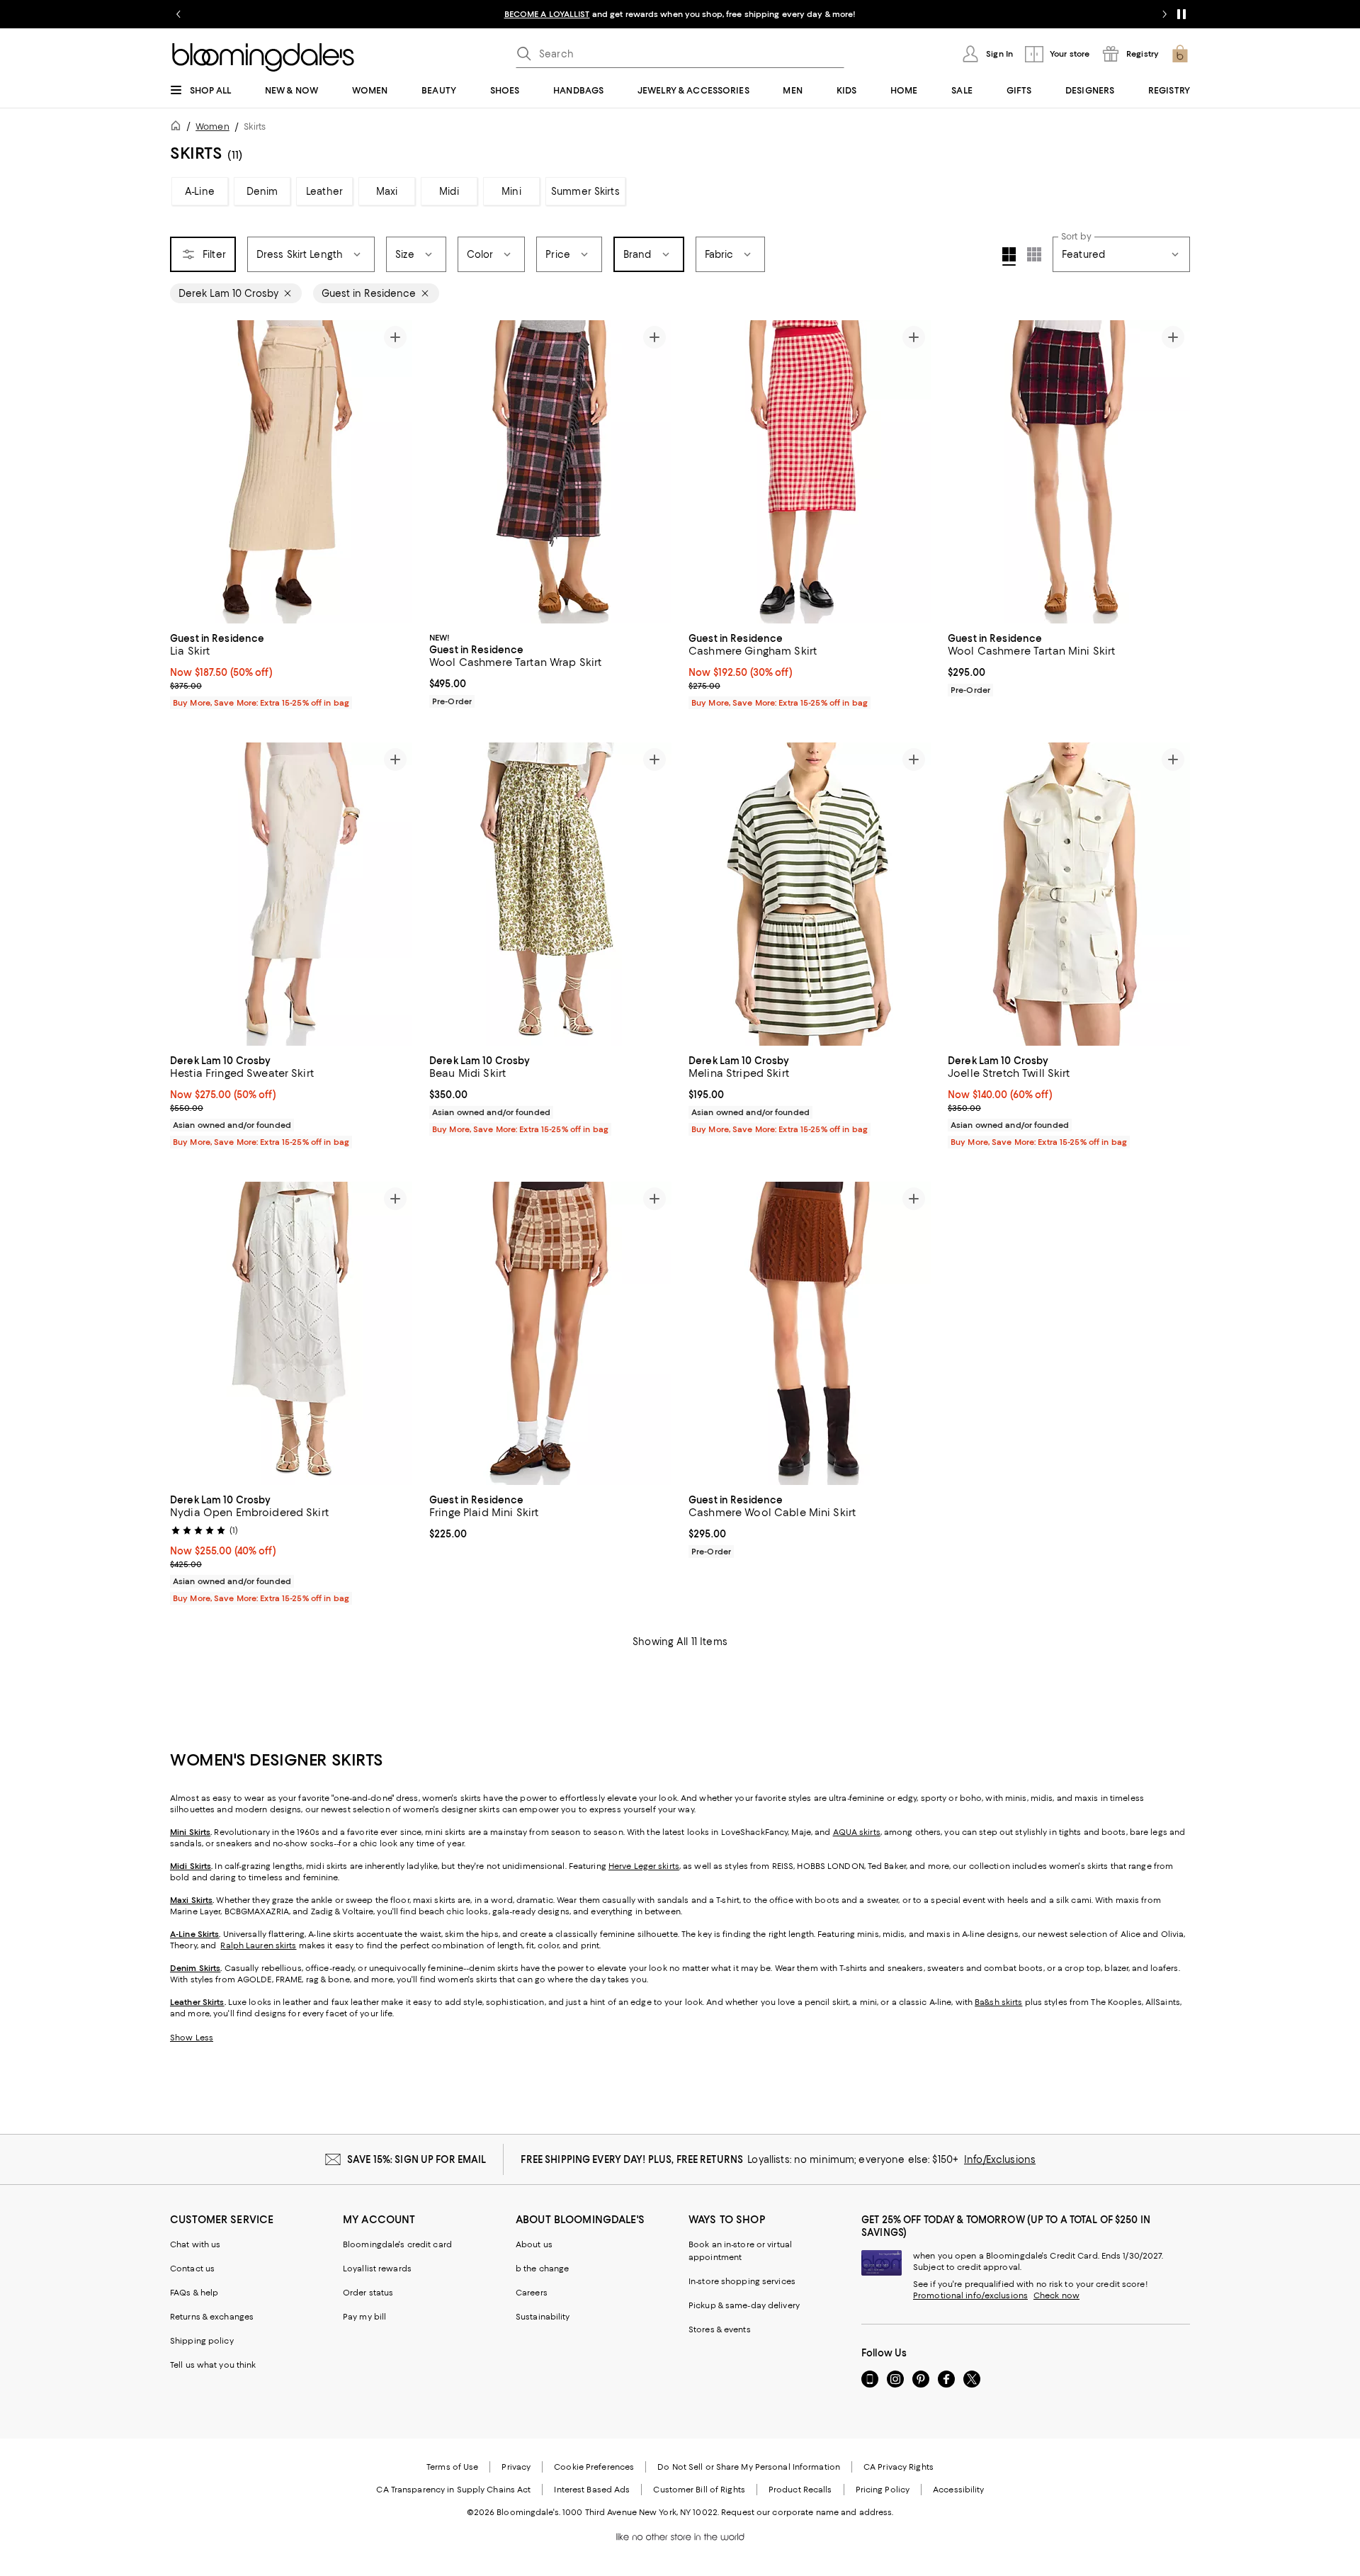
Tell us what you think (213, 2365)
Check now (1056, 2295)
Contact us (192, 2269)
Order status (368, 2293)
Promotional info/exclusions (970, 2295)
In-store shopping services (742, 2281)
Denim (262, 191)
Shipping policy (202, 2341)
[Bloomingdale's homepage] (178, 128)
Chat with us (195, 2244)
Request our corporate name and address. (807, 2512)
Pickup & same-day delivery (744, 2305)
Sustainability (543, 2317)
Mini (511, 191)
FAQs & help (194, 2293)
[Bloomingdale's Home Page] (263, 57)
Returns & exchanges (212, 2317)
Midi (449, 191)
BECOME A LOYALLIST (547, 14)
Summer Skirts (585, 191)
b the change (542, 2269)
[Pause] (1181, 14)
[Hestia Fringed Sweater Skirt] (291, 894)
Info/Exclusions (1000, 2159)
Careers (532, 2293)
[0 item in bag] (1180, 54)
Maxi (387, 191)
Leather (324, 191)
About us (534, 2244)
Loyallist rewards (377, 2269)
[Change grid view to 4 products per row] (1009, 256)
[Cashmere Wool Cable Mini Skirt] (810, 1333)
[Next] (395, 472)
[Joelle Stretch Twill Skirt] (1069, 894)
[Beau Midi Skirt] (550, 894)
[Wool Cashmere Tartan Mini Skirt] (1069, 472)
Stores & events (720, 2329)
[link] (291, 669)
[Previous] (187, 472)
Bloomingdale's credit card (397, 2244)
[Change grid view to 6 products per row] (1034, 254)
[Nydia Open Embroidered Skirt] (291, 1333)
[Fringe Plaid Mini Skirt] (550, 1333)
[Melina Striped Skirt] (810, 894)
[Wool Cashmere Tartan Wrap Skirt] (550, 472)
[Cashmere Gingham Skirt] (810, 472)
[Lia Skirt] (291, 472)
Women (212, 126)
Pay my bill (364, 2317)
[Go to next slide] (1164, 14)
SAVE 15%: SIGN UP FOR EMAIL (417, 2159)
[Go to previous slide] (178, 14)
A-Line (200, 191)
